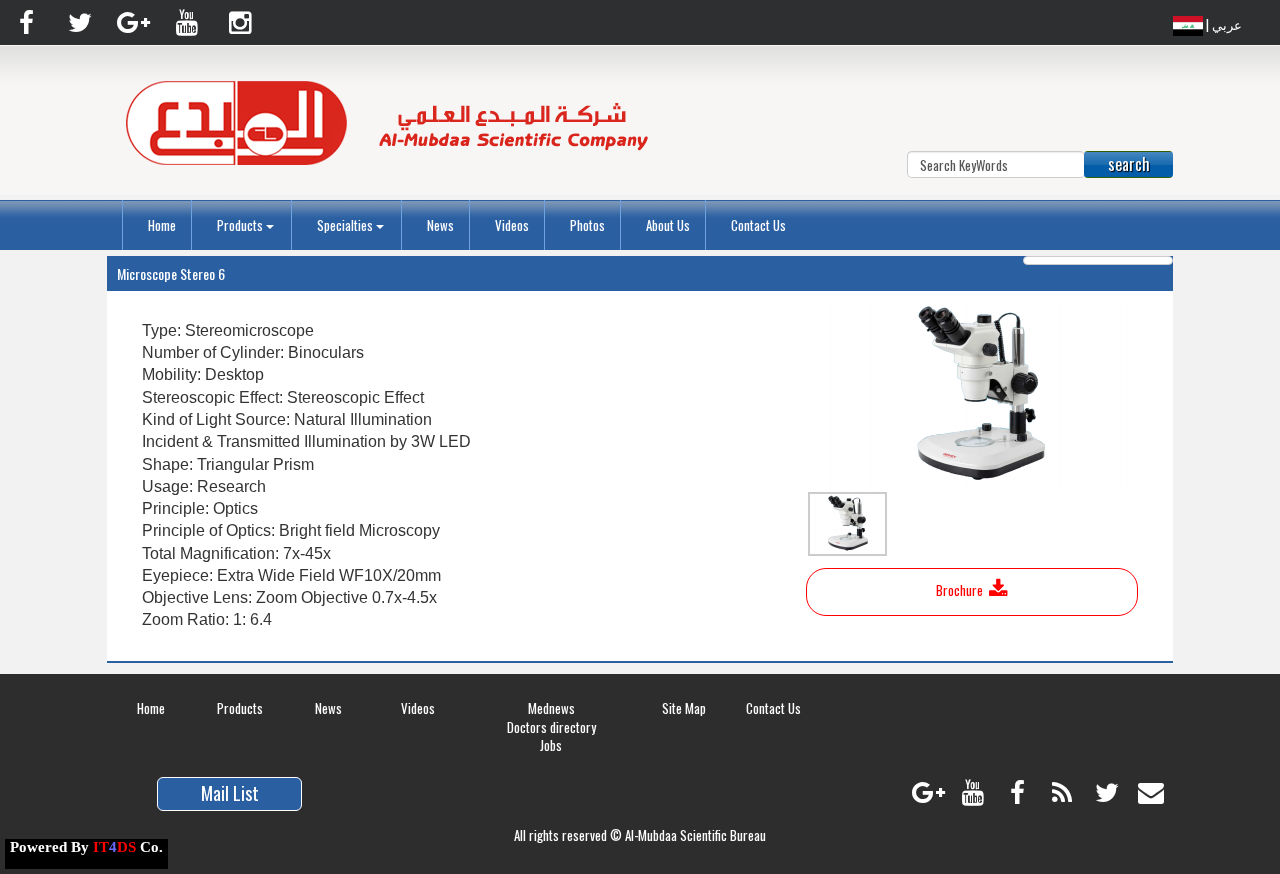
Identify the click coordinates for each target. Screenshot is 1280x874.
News (440, 225)
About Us (668, 225)
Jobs (551, 745)
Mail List (230, 793)
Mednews (551, 708)
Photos (587, 225)
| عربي (1222, 24)
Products (240, 708)
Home (162, 225)
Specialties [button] (346, 225)
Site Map (684, 708)
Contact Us (758, 225)
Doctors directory (551, 727)
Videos (512, 225)
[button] (246, 225)
